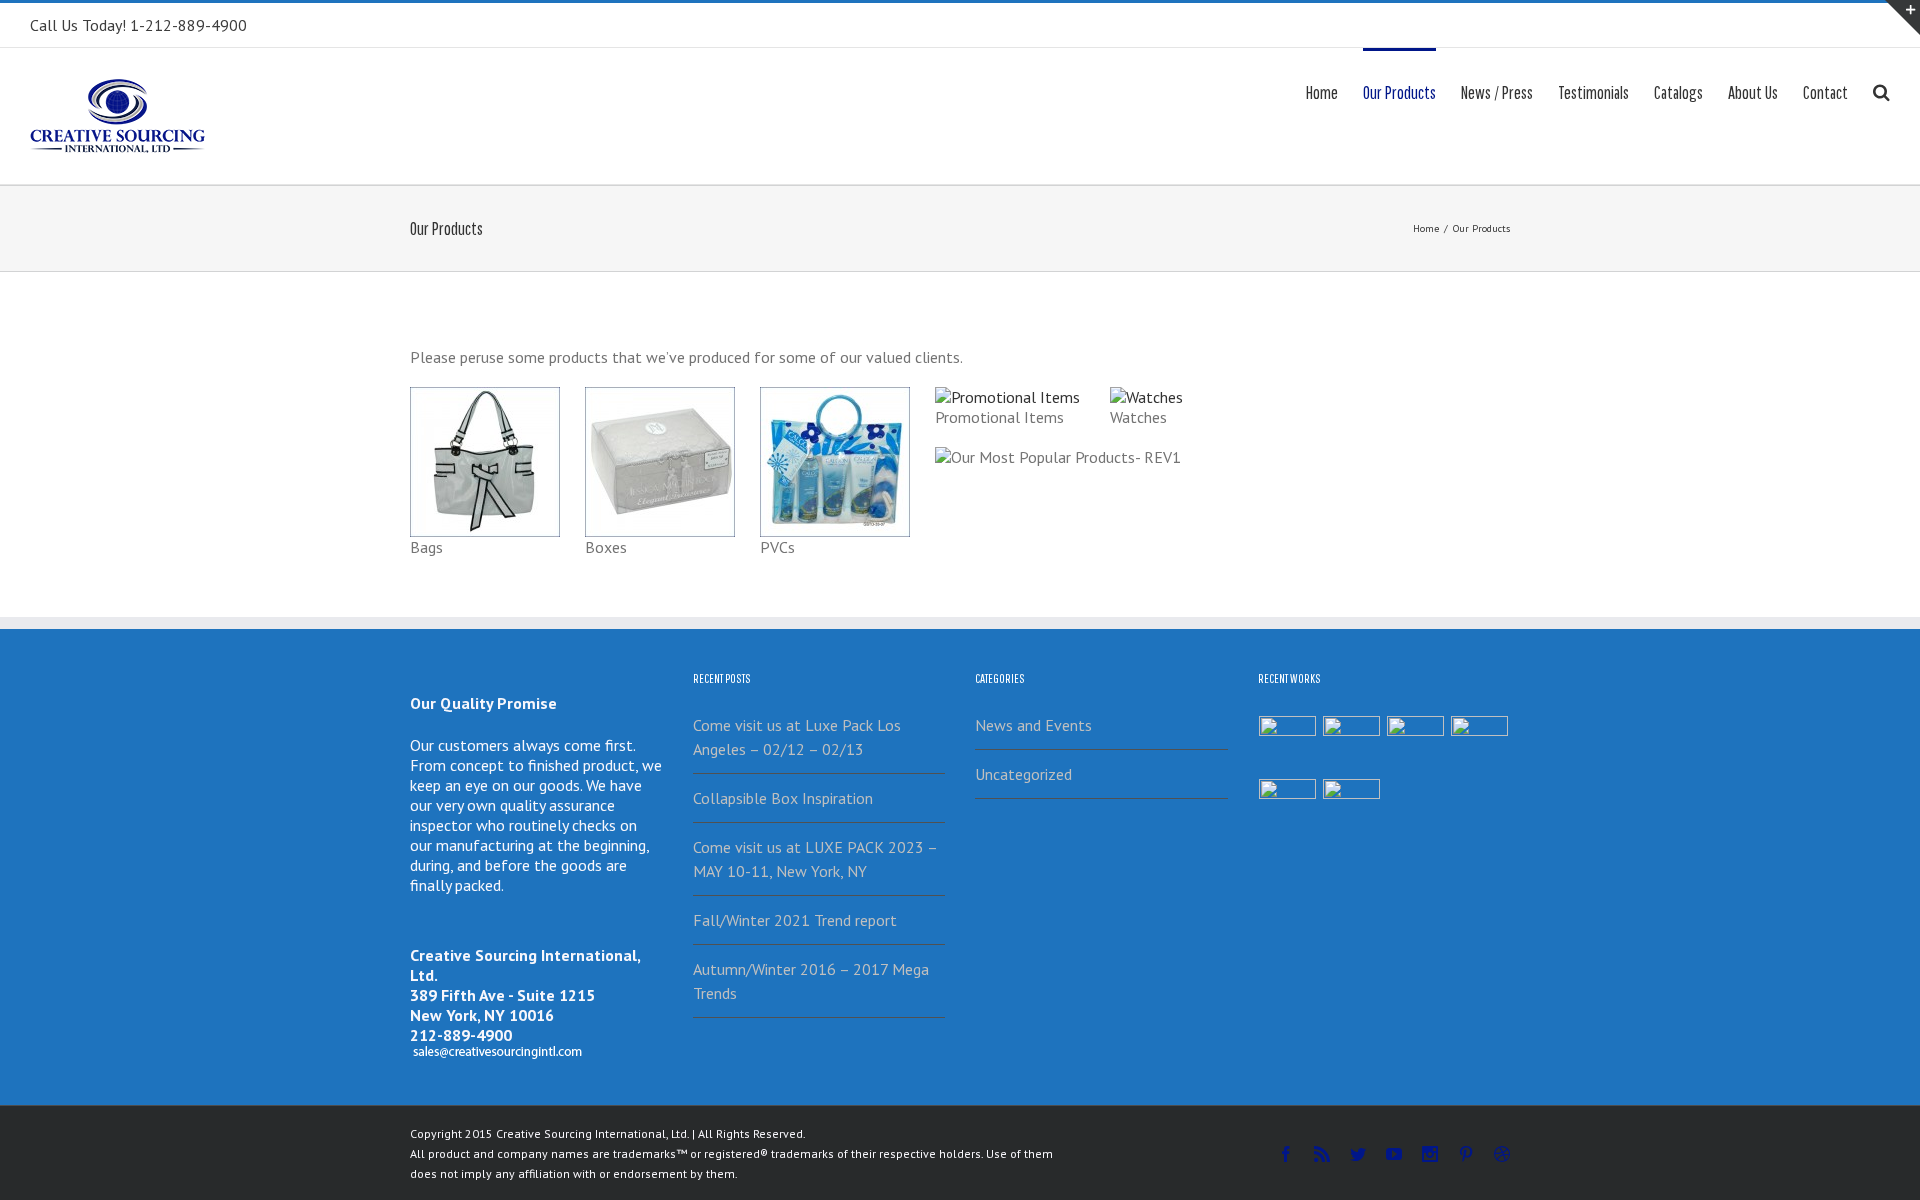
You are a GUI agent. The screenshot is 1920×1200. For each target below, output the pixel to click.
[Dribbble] (1502, 1154)
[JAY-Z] (1352, 807)
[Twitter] (1358, 1154)
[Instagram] (1430, 1154)
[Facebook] (1286, 1154)
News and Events (1033, 725)
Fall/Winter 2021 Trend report (795, 920)
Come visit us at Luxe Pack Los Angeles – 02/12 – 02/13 (797, 737)
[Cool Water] (1288, 807)
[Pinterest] (1466, 1154)
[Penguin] (1416, 744)
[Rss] (1322, 1154)
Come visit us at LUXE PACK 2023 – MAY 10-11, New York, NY (815, 859)
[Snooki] (1352, 744)
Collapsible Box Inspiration (783, 798)
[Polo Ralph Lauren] (1480, 744)
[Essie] (1288, 744)
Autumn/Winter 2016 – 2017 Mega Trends (811, 981)
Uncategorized (1023, 774)
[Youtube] (1394, 1154)
